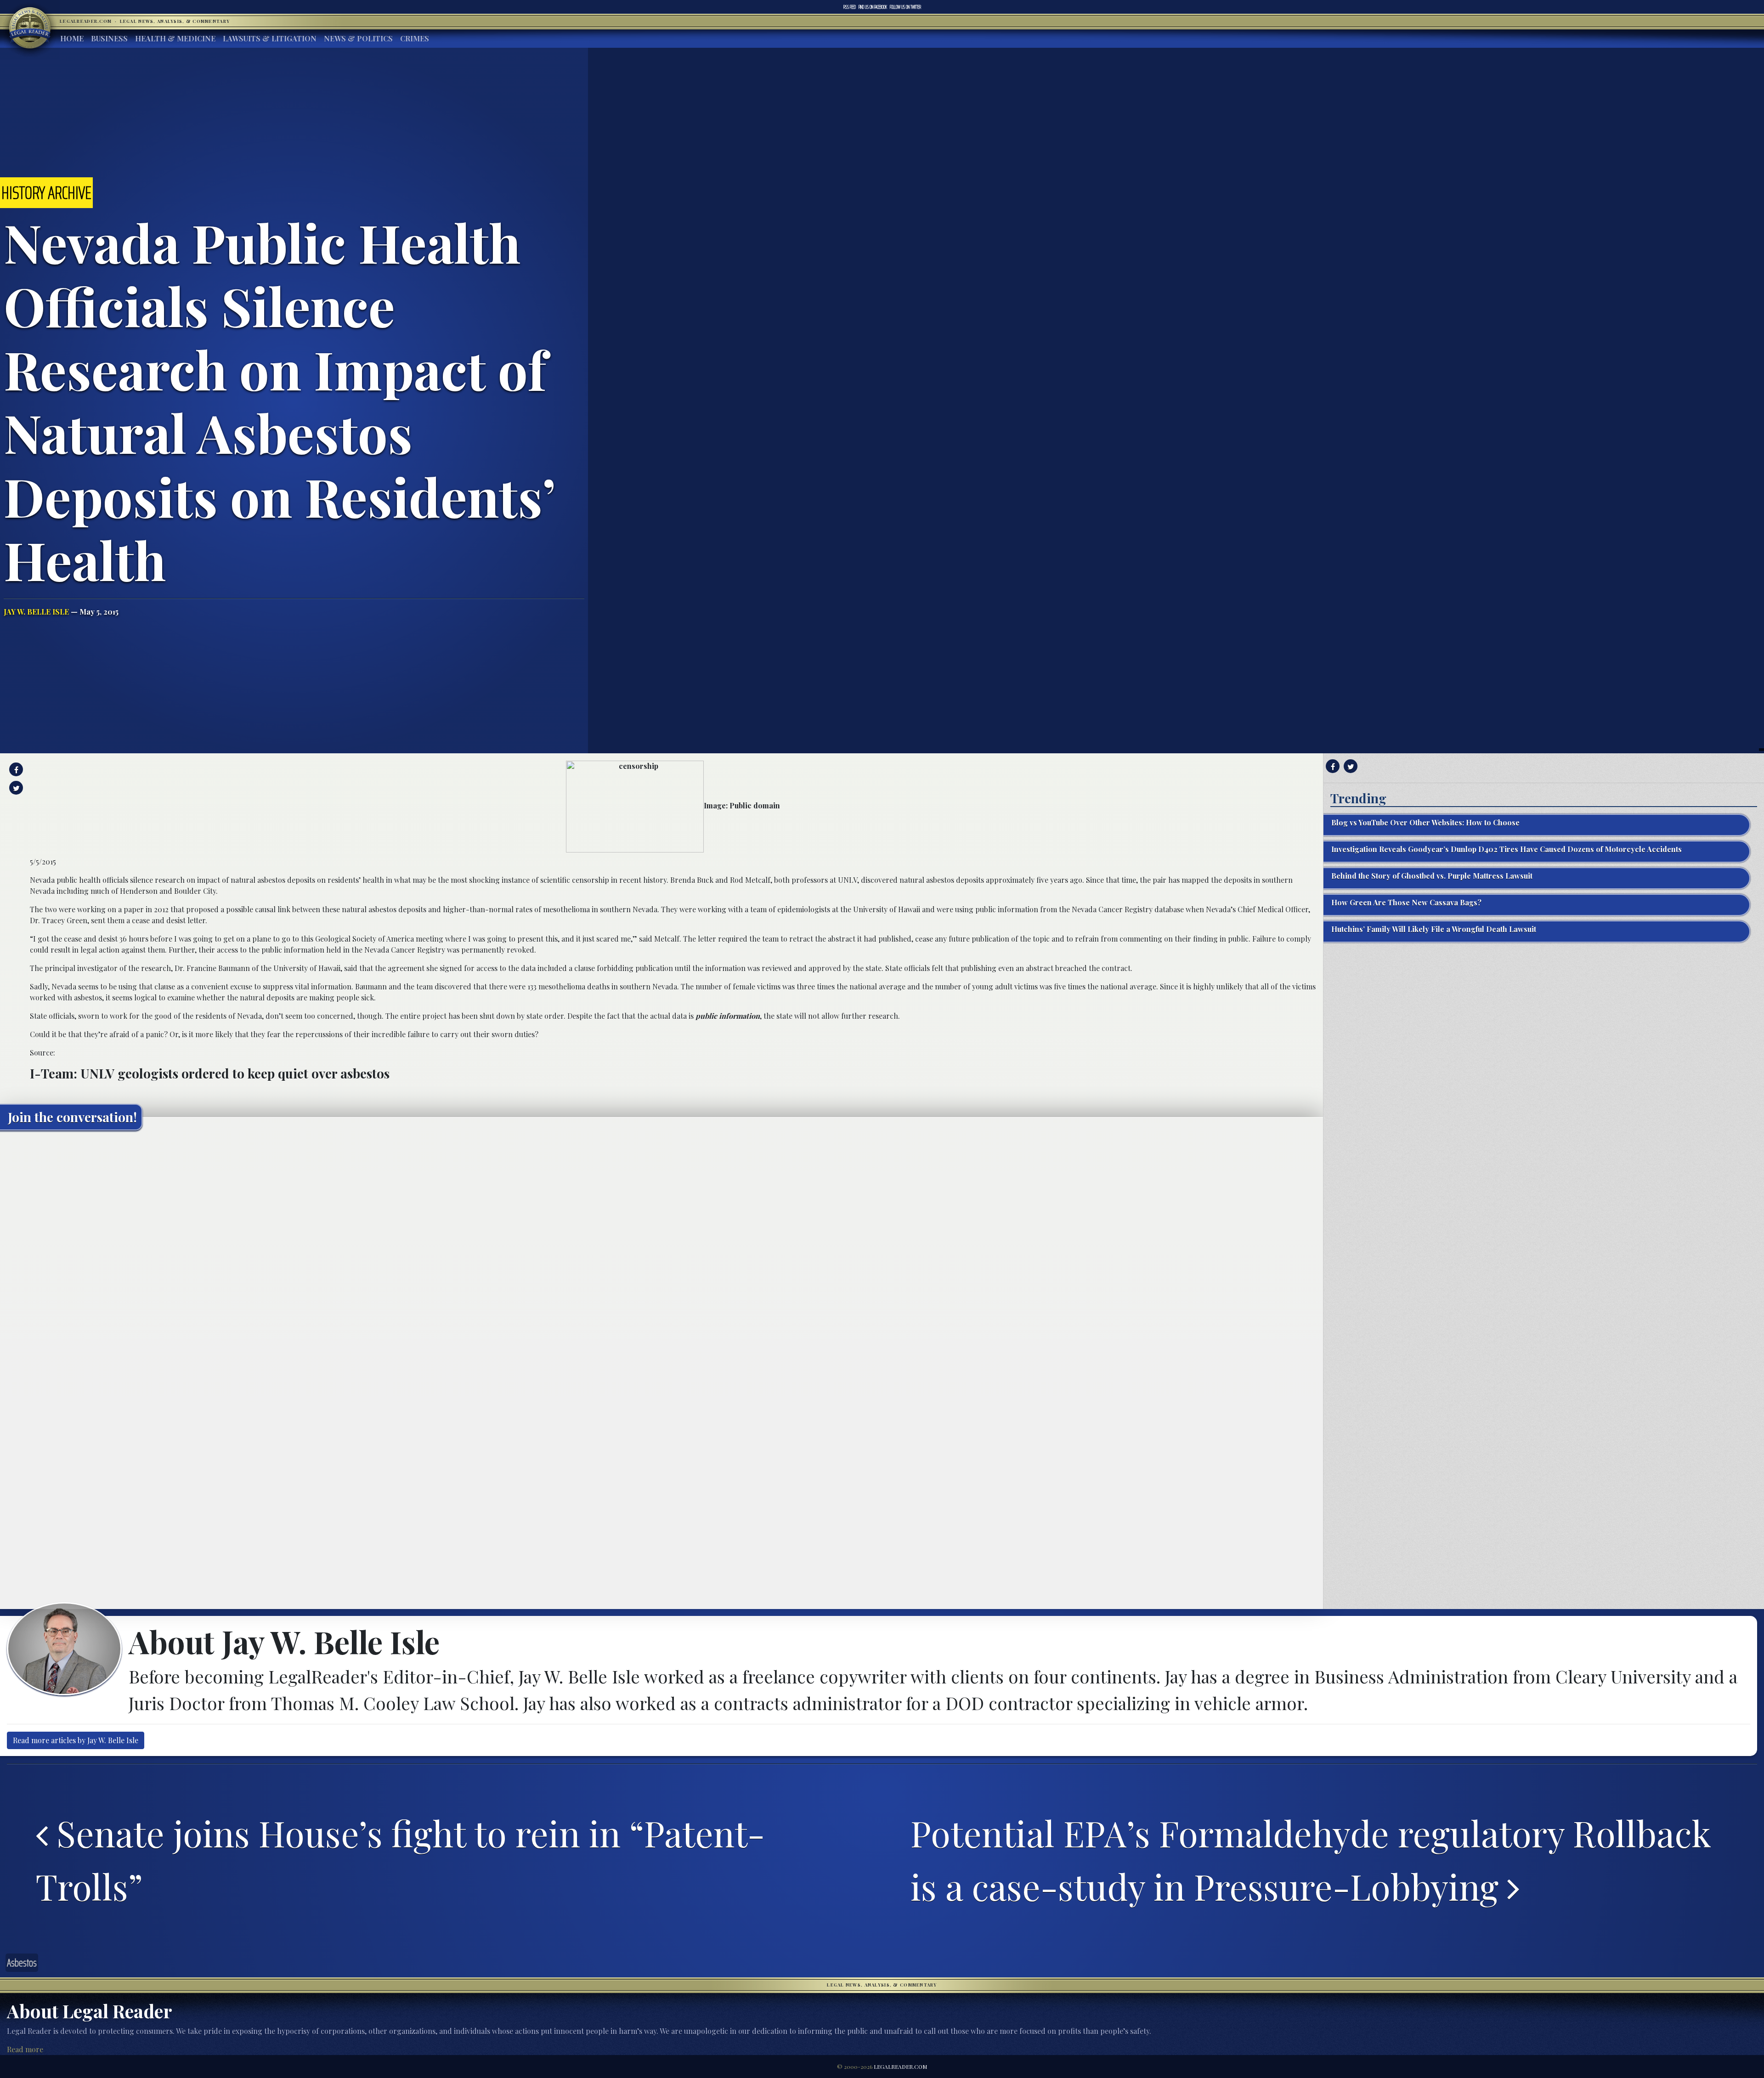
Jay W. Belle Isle (36, 612)
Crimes (415, 38)
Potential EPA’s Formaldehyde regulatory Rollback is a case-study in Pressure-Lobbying (1311, 1859)
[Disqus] (661, 1252)
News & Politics (358, 38)
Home (72, 38)
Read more (25, 2049)
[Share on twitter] (15, 788)
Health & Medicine (175, 38)
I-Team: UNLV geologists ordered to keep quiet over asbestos (210, 1073)
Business (109, 38)
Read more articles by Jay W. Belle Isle (76, 1740)
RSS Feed (850, 7)
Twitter (905, 7)
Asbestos (22, 1963)
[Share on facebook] (15, 769)
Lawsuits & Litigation (270, 38)
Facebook (873, 7)
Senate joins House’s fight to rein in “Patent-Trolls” (400, 1859)
